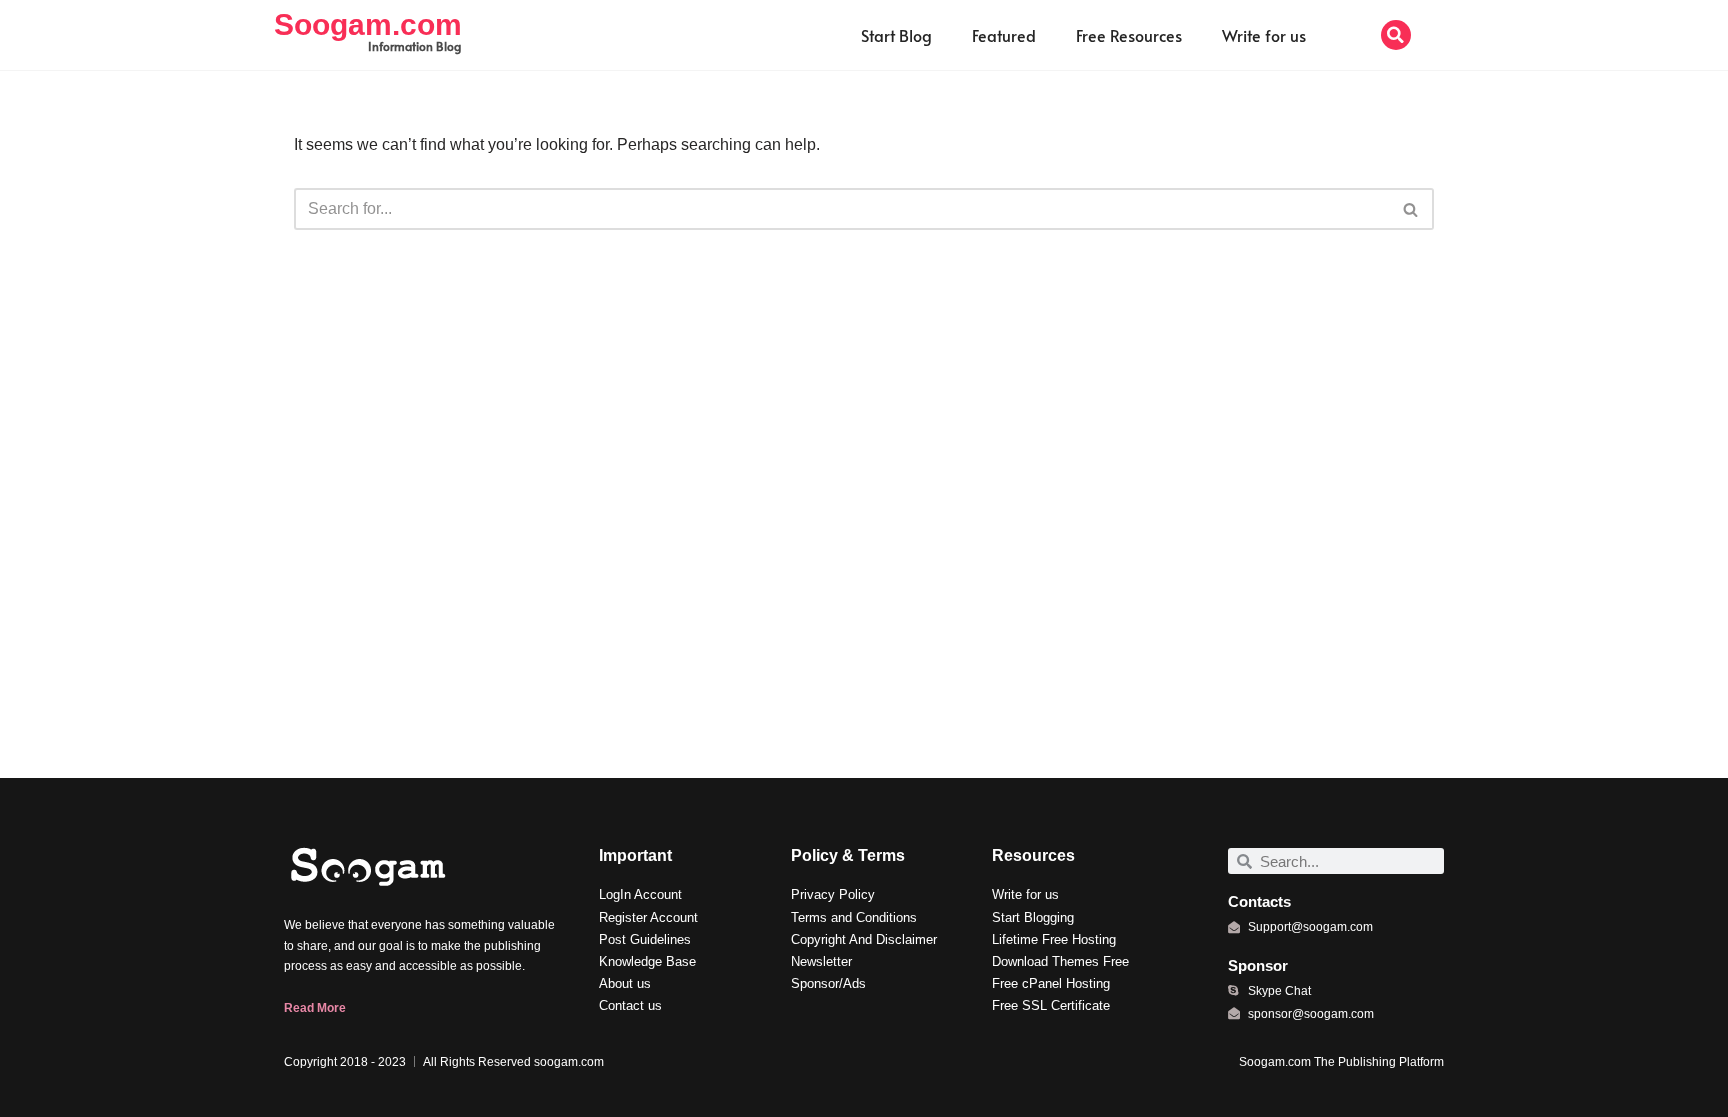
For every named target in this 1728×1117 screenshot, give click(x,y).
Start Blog (896, 35)
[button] (1396, 35)
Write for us (1264, 35)
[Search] (1411, 209)
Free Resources (1129, 35)
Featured (1004, 35)
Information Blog (414, 46)
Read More (315, 1008)
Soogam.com (368, 24)
